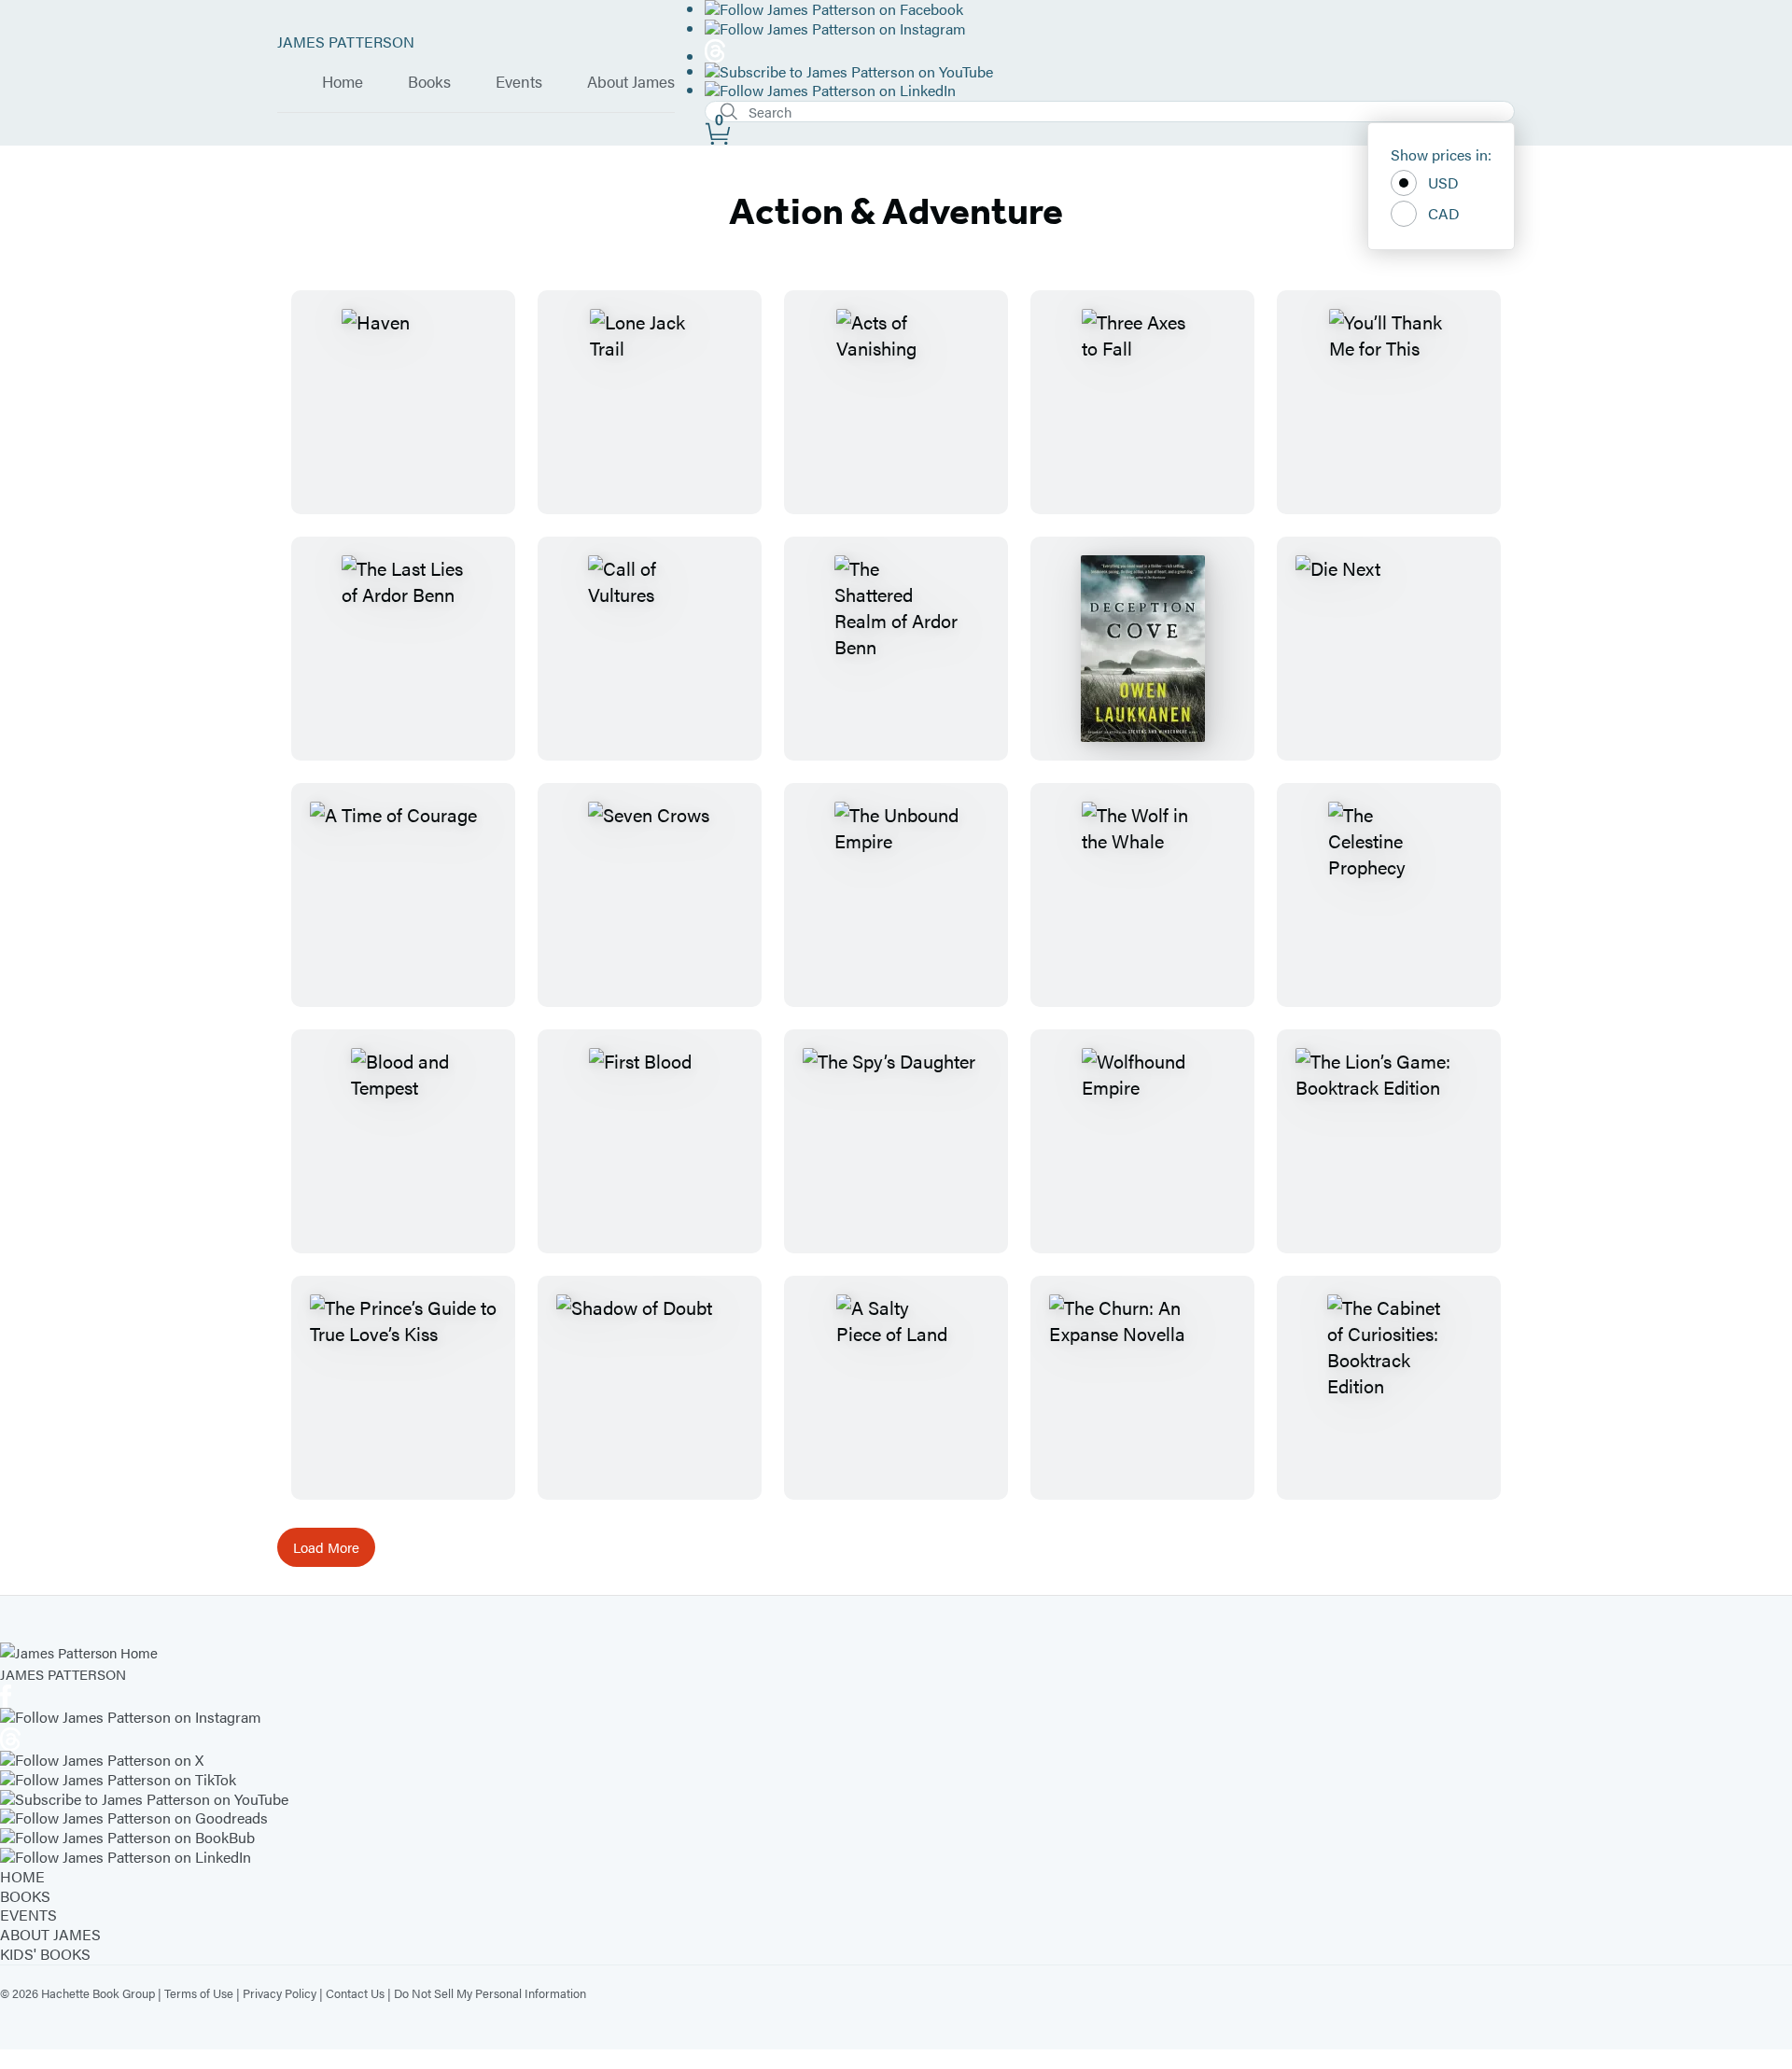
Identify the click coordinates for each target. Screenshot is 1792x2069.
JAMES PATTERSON (346, 42)
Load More (326, 1547)
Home (343, 82)
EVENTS (28, 1915)
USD (1443, 182)
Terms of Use (199, 1993)
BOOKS (25, 1896)
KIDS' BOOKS (45, 1954)
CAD (1444, 213)
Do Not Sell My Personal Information (490, 1993)
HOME (22, 1876)
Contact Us (355, 1993)
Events (519, 82)
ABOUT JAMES (50, 1934)
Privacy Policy (280, 1993)
